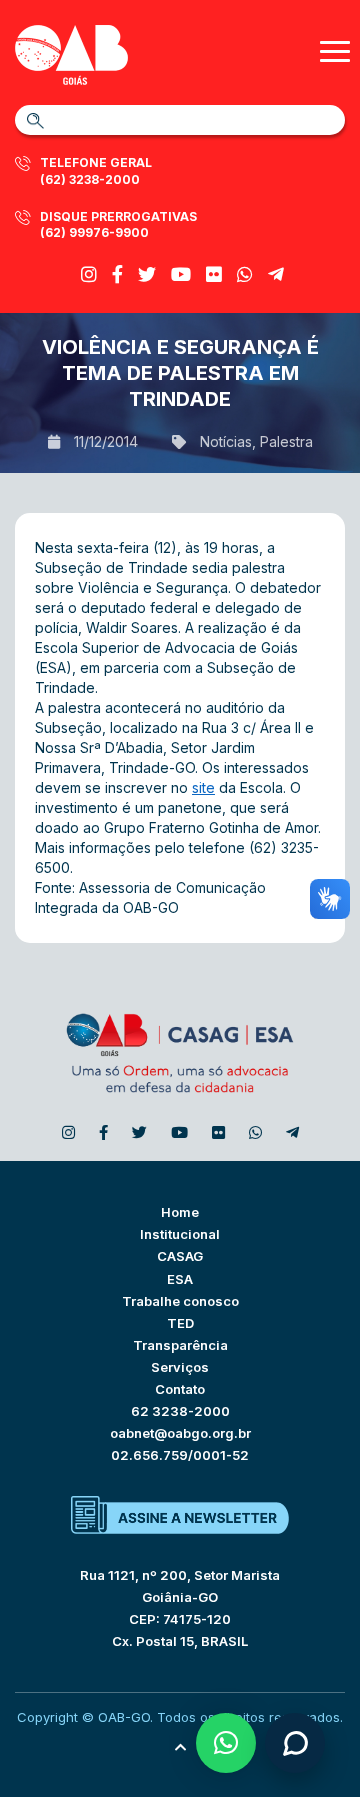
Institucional (180, 1234)
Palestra (286, 441)
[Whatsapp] (245, 274)
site (203, 787)
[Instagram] (89, 274)
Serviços (180, 1367)
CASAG (180, 1256)
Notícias (226, 441)
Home (180, 1212)
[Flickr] (214, 274)
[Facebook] (117, 274)
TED (180, 1323)
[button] (226, 1743)
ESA (180, 1279)
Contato (180, 1389)
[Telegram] (276, 274)
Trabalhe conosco (180, 1301)
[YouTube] (181, 274)
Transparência (180, 1345)
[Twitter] (147, 274)
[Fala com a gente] (295, 1743)
